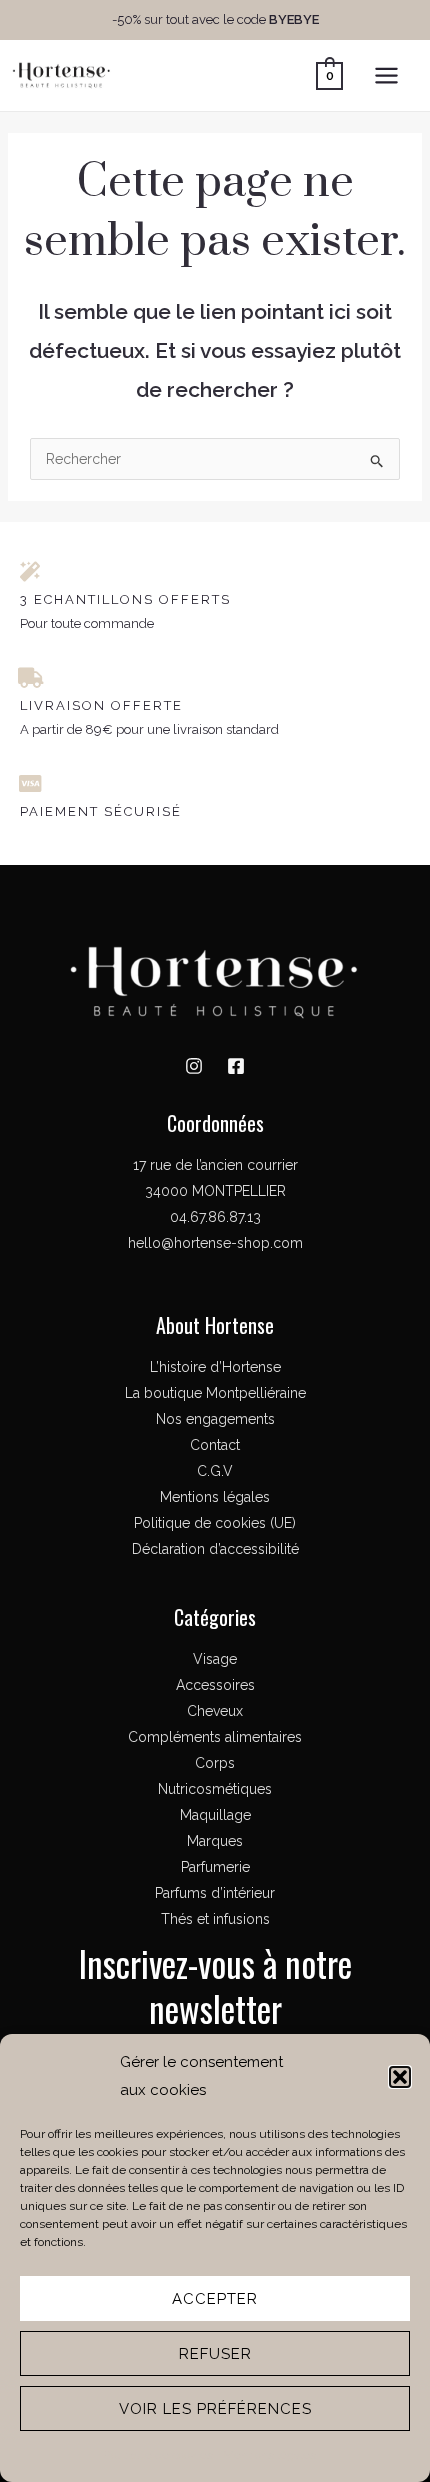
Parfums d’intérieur (215, 1893)
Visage (215, 1659)
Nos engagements (215, 1419)
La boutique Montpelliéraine (215, 1393)
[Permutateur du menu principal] (386, 75)
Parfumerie (215, 1867)
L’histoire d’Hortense (215, 1367)
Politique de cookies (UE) (215, 1523)
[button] (400, 2077)
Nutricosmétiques (215, 1789)
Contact (215, 1445)
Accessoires (215, 1685)
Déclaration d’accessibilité (215, 1549)
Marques (215, 1841)
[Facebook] (236, 1066)
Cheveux (215, 1711)
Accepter (215, 2299)
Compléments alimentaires (215, 1737)
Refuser (215, 2354)
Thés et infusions (215, 1919)
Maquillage (215, 1815)
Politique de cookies (158, 2455)
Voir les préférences (215, 2409)
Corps (215, 1763)
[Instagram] (194, 1066)
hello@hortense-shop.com (215, 1243)
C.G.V (215, 1471)
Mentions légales (269, 2455)
